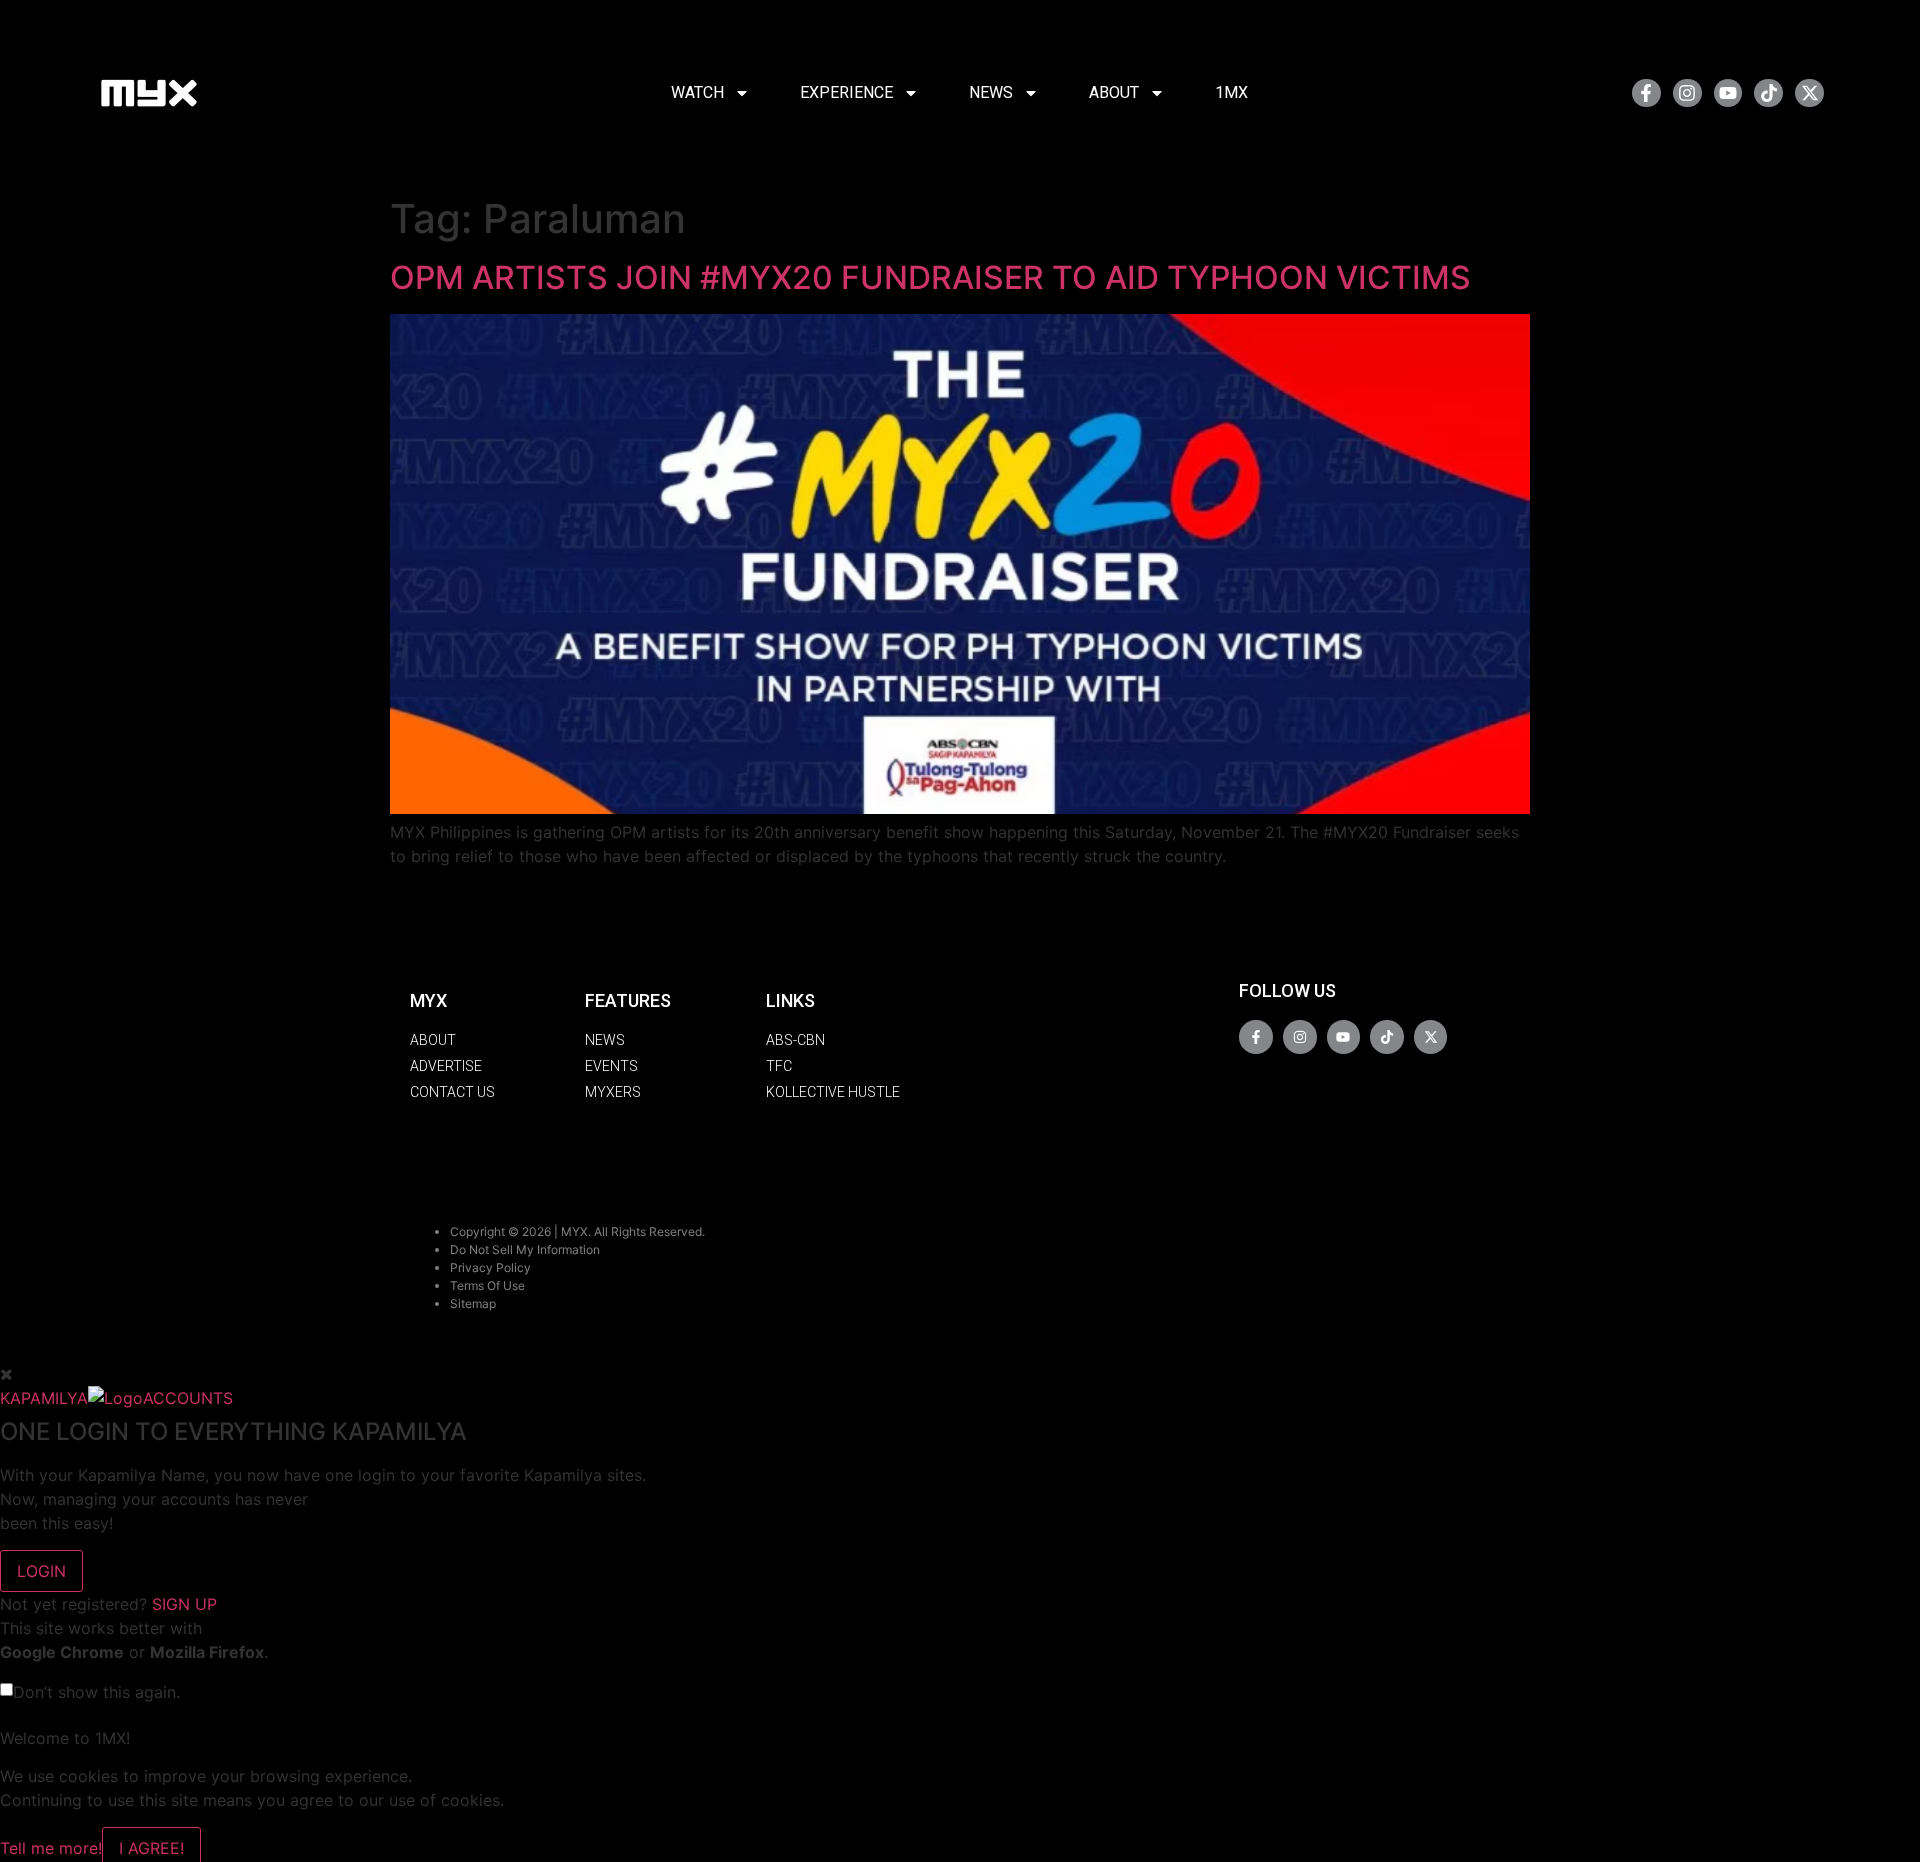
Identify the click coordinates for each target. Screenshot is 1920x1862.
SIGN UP (184, 1604)
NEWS (991, 92)
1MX (1231, 92)
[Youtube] (1728, 93)
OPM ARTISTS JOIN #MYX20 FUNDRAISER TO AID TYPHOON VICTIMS (930, 277)
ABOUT (1114, 92)
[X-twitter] (1809, 93)
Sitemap (473, 1303)
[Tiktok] (1768, 93)
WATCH (697, 92)
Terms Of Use (487, 1285)
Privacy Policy (490, 1267)
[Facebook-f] (1646, 93)
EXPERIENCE (846, 92)
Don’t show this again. (96, 1692)
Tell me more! (51, 1848)
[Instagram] (1687, 93)
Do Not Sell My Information (525, 1249)
